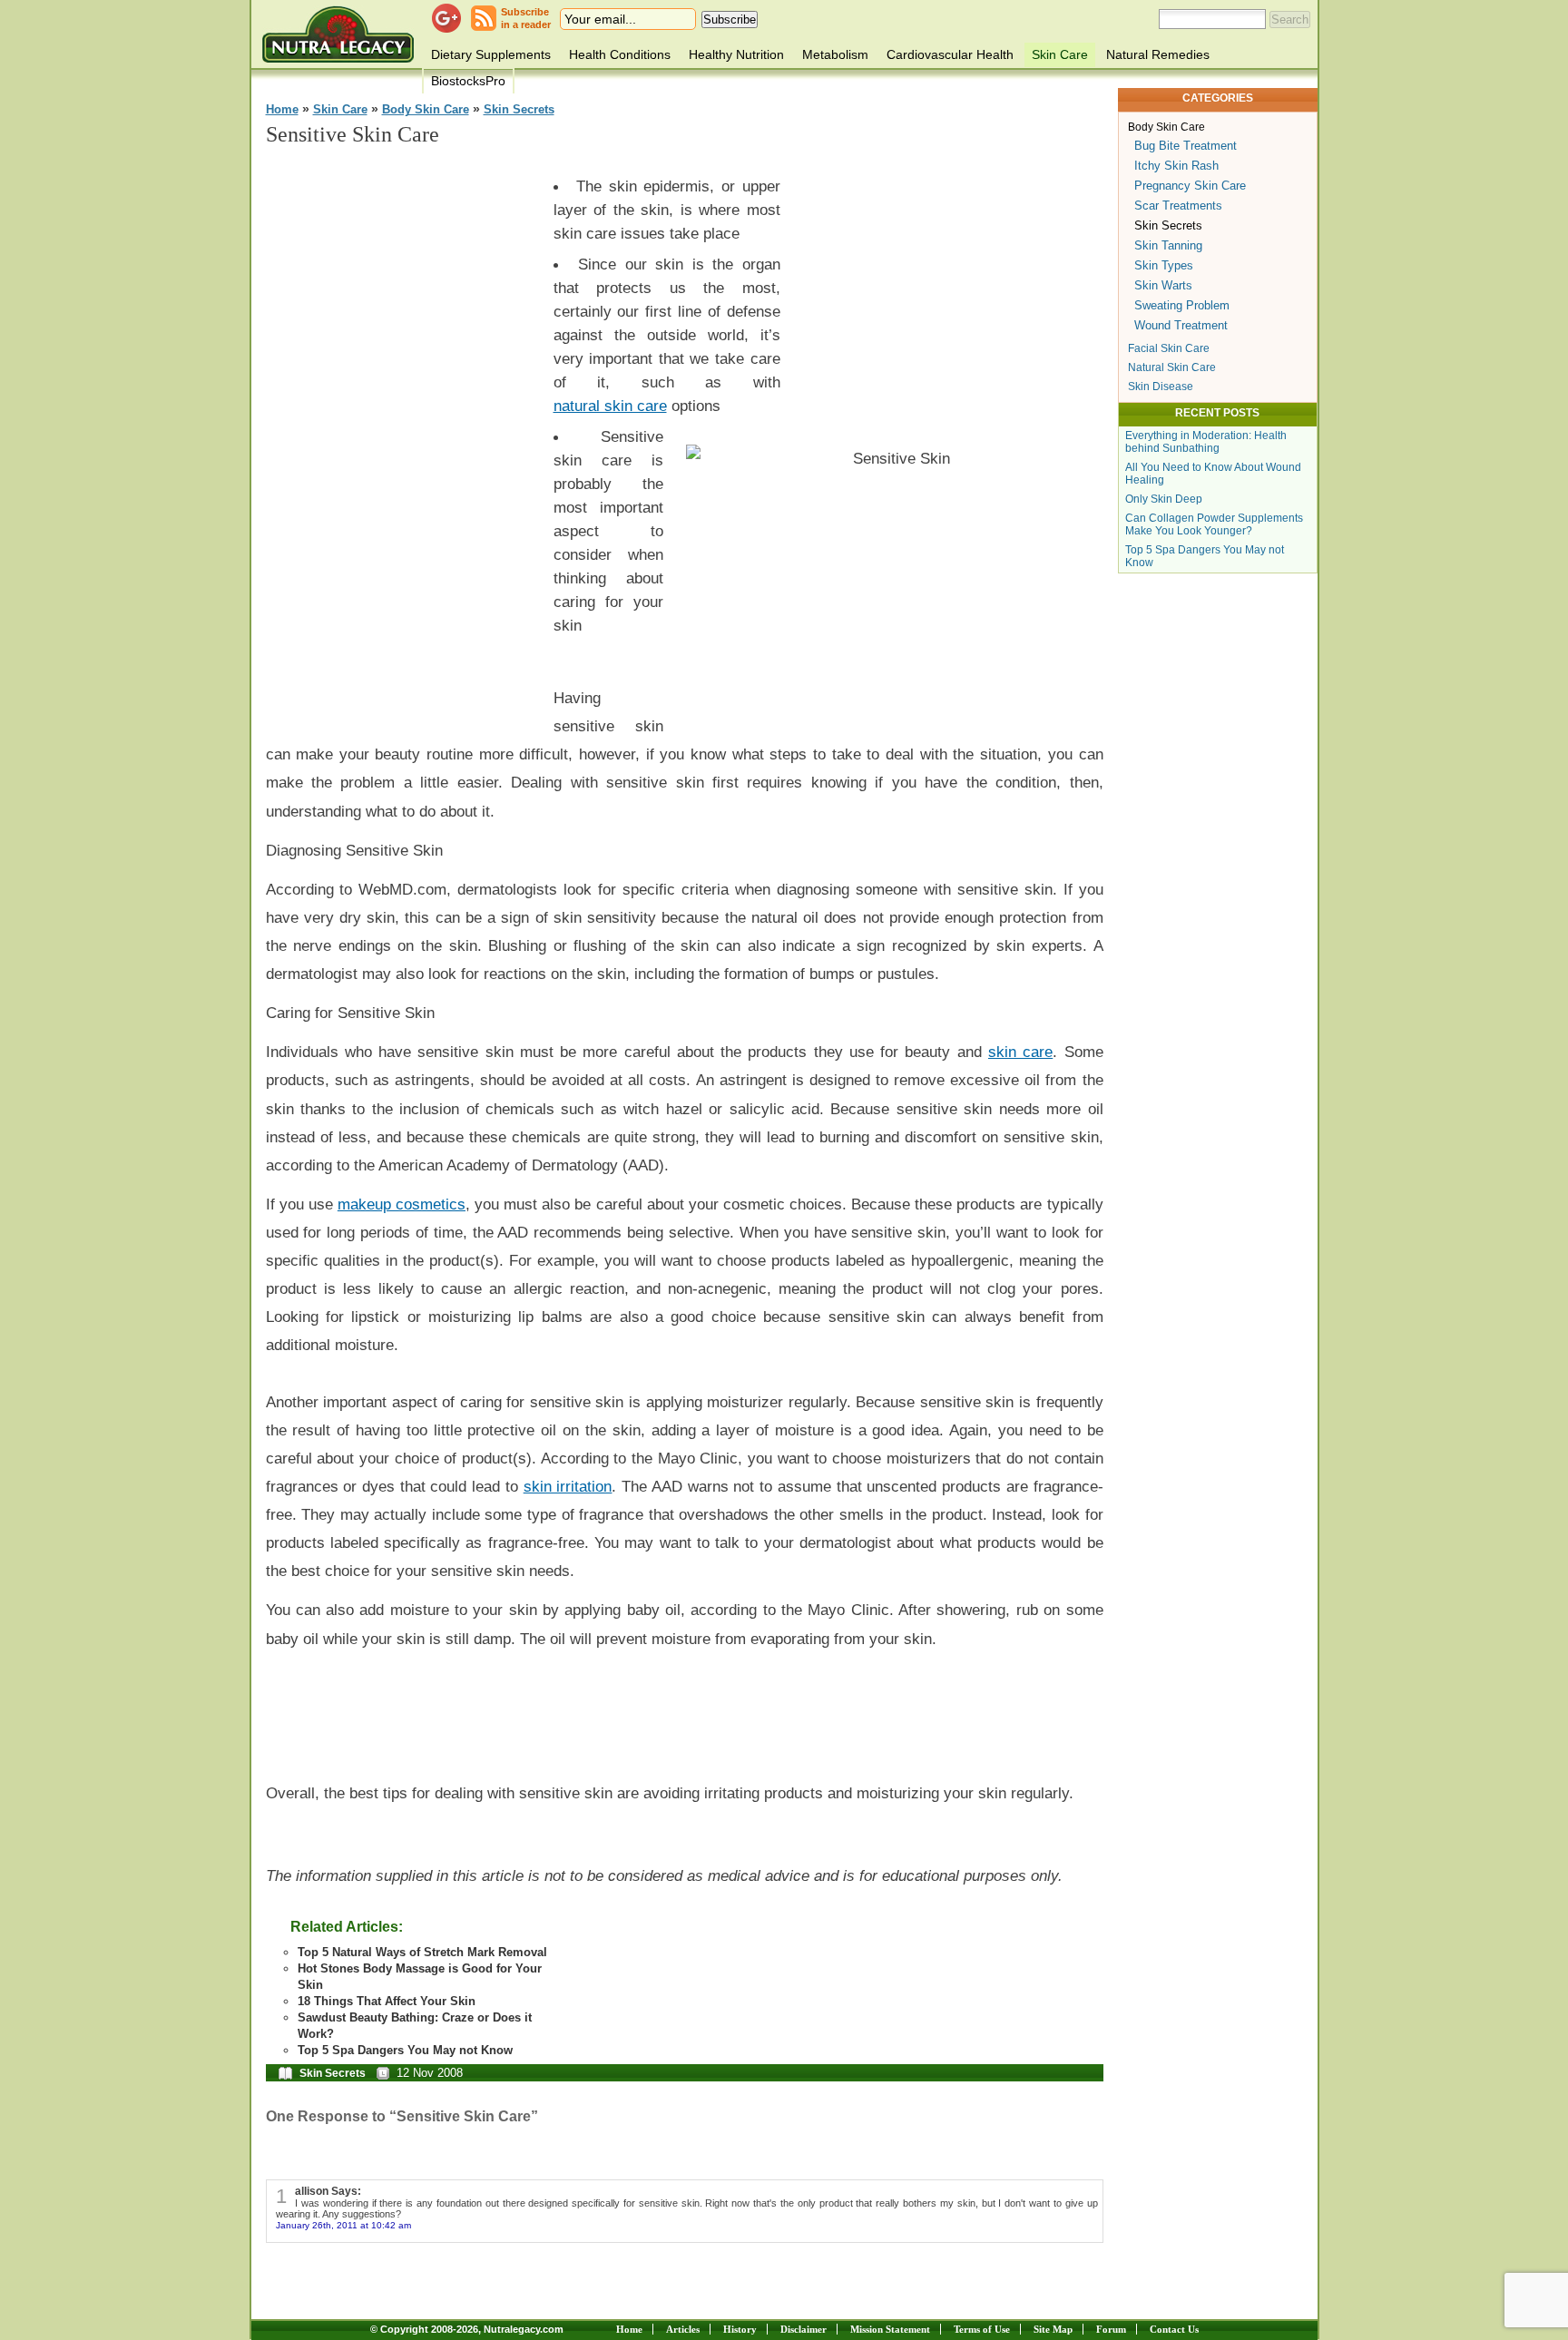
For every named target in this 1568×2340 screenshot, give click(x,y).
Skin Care (1060, 54)
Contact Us (1174, 2329)
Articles (683, 2329)
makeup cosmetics (402, 1204)
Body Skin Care (426, 110)
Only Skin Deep (1164, 499)
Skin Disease (1161, 387)
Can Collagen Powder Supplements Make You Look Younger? (1214, 524)
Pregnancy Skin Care (1190, 186)
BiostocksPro (468, 81)
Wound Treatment (1181, 325)
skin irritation (568, 1486)
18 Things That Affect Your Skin (387, 2001)
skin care (1020, 1052)
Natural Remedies (1158, 54)
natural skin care (610, 406)
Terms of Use (982, 2329)
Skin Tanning (1168, 245)
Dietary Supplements (491, 54)
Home (282, 110)
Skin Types (1164, 265)
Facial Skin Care (1169, 348)
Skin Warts (1163, 285)
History (740, 2329)
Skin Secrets (519, 110)
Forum (1111, 2329)
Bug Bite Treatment (1186, 146)
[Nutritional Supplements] (338, 34)
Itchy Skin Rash (1176, 166)
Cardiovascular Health (950, 54)
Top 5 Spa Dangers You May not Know (405, 2050)
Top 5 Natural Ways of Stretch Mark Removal (422, 1952)
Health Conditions (620, 54)
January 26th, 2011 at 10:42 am (343, 2225)
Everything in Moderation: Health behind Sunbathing (1206, 442)
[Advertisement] (402, 436)
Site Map (1053, 2329)
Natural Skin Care (1172, 367)
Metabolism (835, 54)
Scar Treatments (1178, 206)
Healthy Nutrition (736, 54)
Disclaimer (804, 2329)
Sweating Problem (1182, 305)
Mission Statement (890, 2329)
